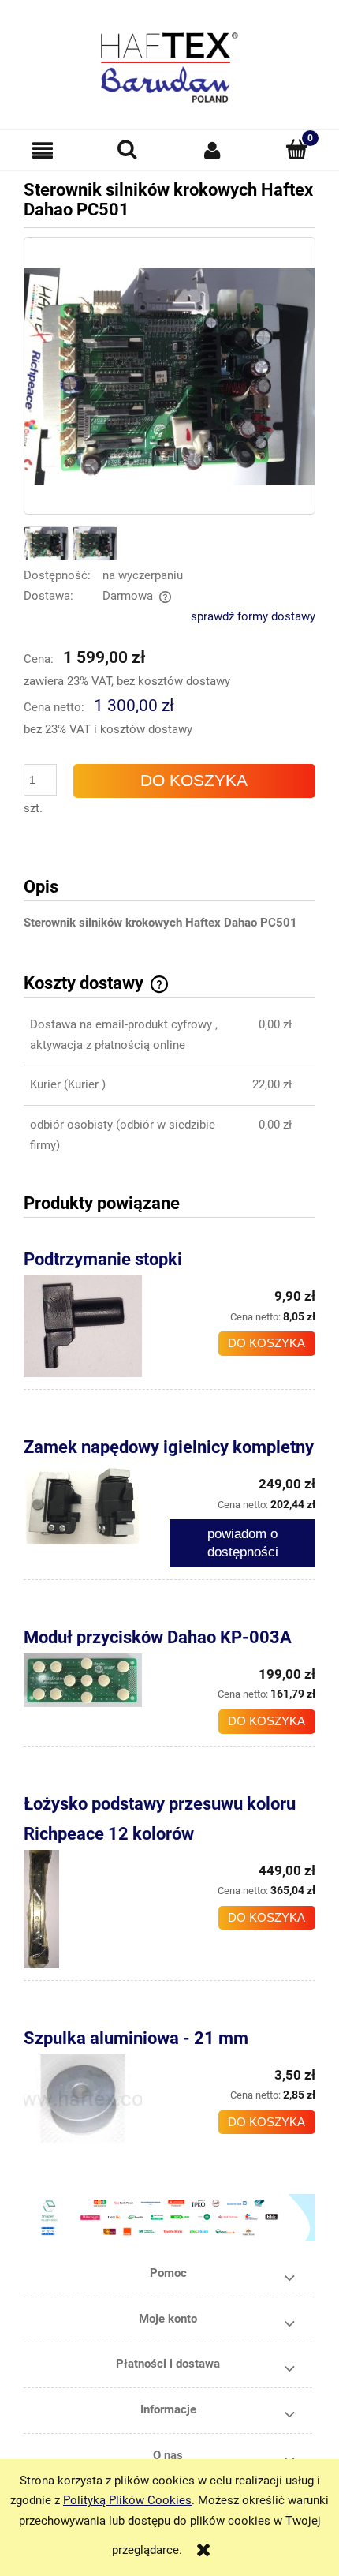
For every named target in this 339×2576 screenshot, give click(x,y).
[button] (43, 151)
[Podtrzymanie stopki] (97, 1326)
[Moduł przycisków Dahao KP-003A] (97, 1680)
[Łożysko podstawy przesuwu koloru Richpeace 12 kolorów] (97, 1909)
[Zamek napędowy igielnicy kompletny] (97, 1505)
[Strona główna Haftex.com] (169, 60)
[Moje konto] (212, 150)
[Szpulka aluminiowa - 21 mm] (97, 2099)
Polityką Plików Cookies (127, 2500)
